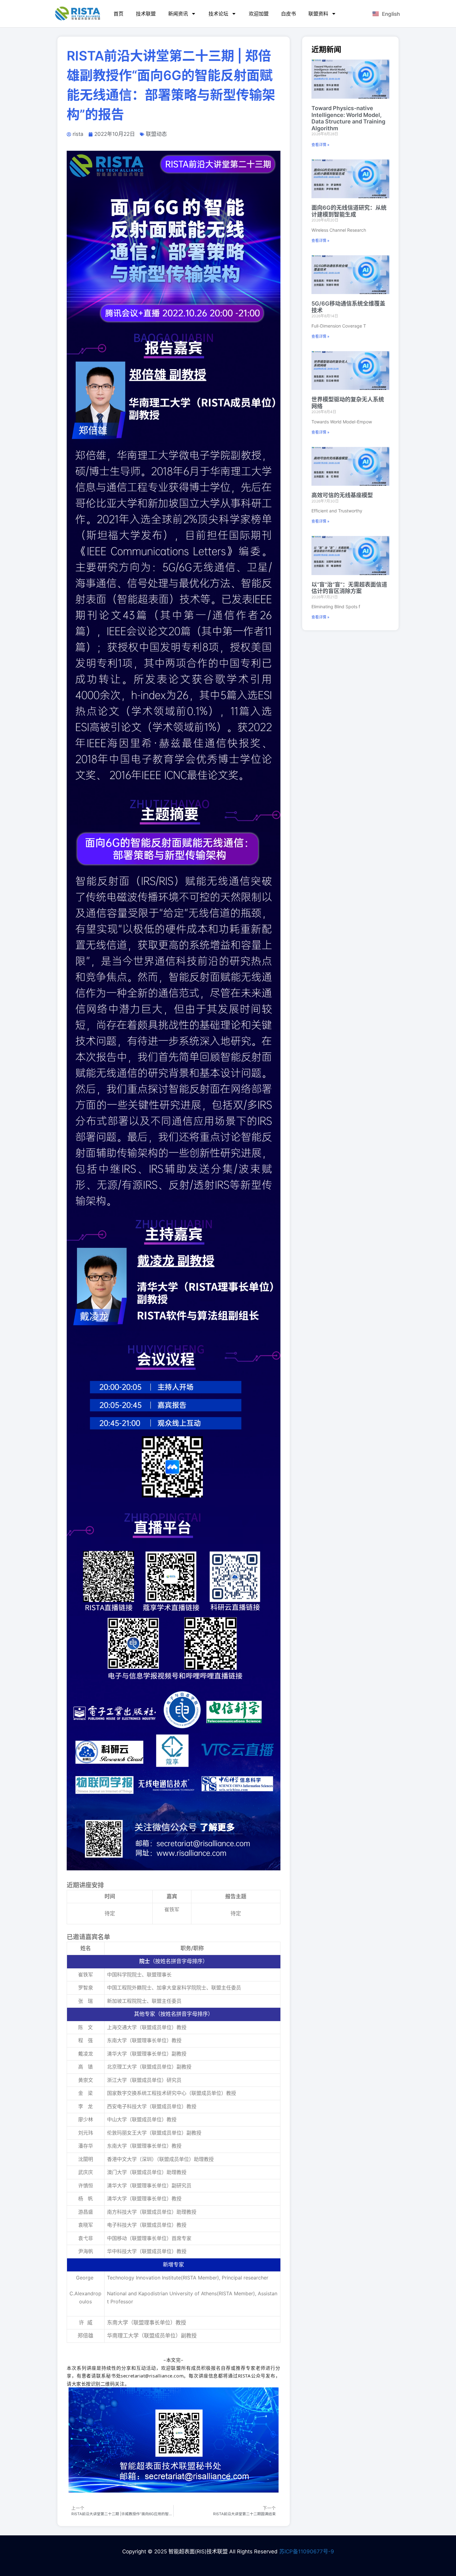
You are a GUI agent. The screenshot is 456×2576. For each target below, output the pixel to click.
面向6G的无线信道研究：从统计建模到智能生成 (349, 211)
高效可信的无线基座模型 (342, 495)
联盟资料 (318, 14)
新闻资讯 (178, 14)
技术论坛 (218, 14)
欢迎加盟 (259, 14)
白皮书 (288, 14)
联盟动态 (156, 134)
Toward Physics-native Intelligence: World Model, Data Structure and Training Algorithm (348, 118)
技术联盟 (146, 14)
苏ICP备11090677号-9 (307, 2551)
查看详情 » (320, 145)
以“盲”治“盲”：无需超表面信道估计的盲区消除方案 (349, 588)
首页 (118, 14)
